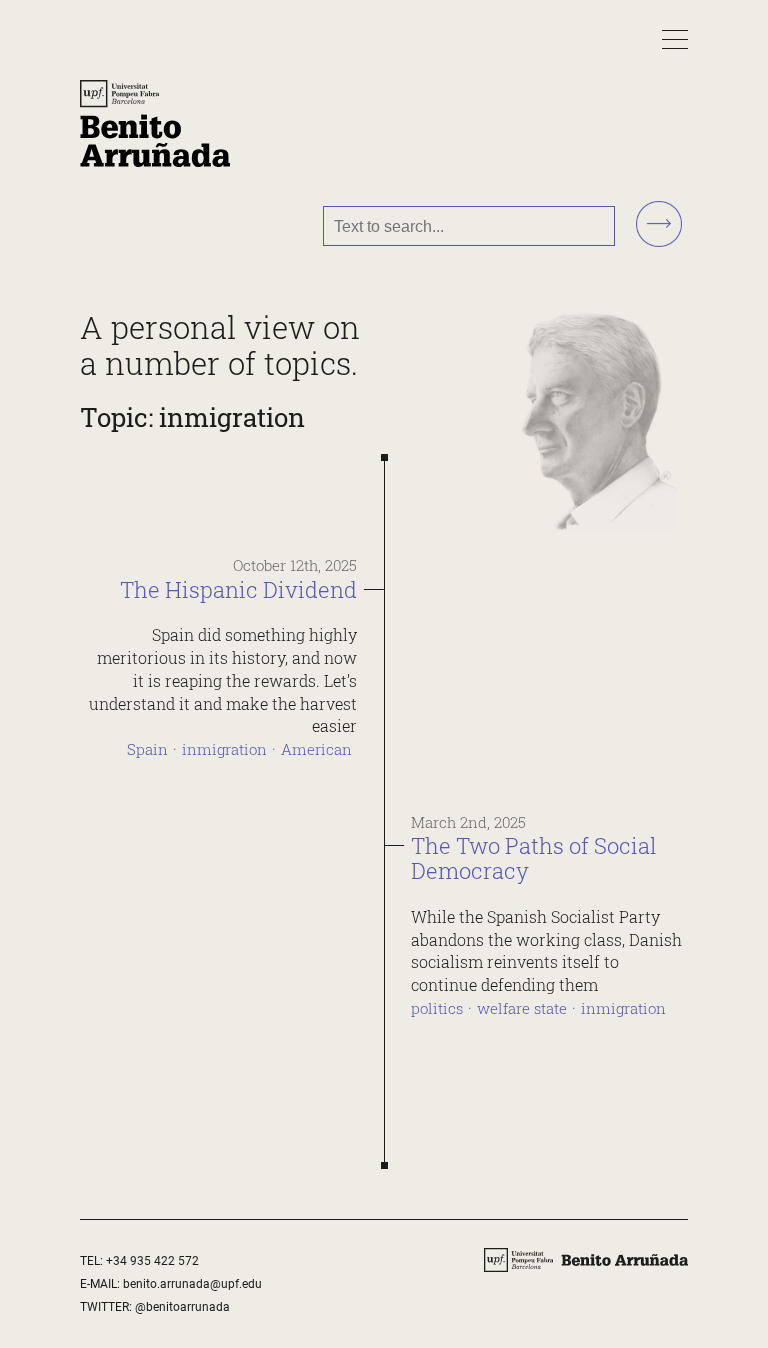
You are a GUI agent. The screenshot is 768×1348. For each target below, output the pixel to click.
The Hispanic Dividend (238, 589)
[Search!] (659, 225)
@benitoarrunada (182, 1307)
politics (437, 1008)
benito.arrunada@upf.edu (192, 1284)
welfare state (522, 1008)
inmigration (224, 749)
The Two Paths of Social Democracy (534, 858)
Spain (147, 749)
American (316, 749)
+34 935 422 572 (152, 1261)
